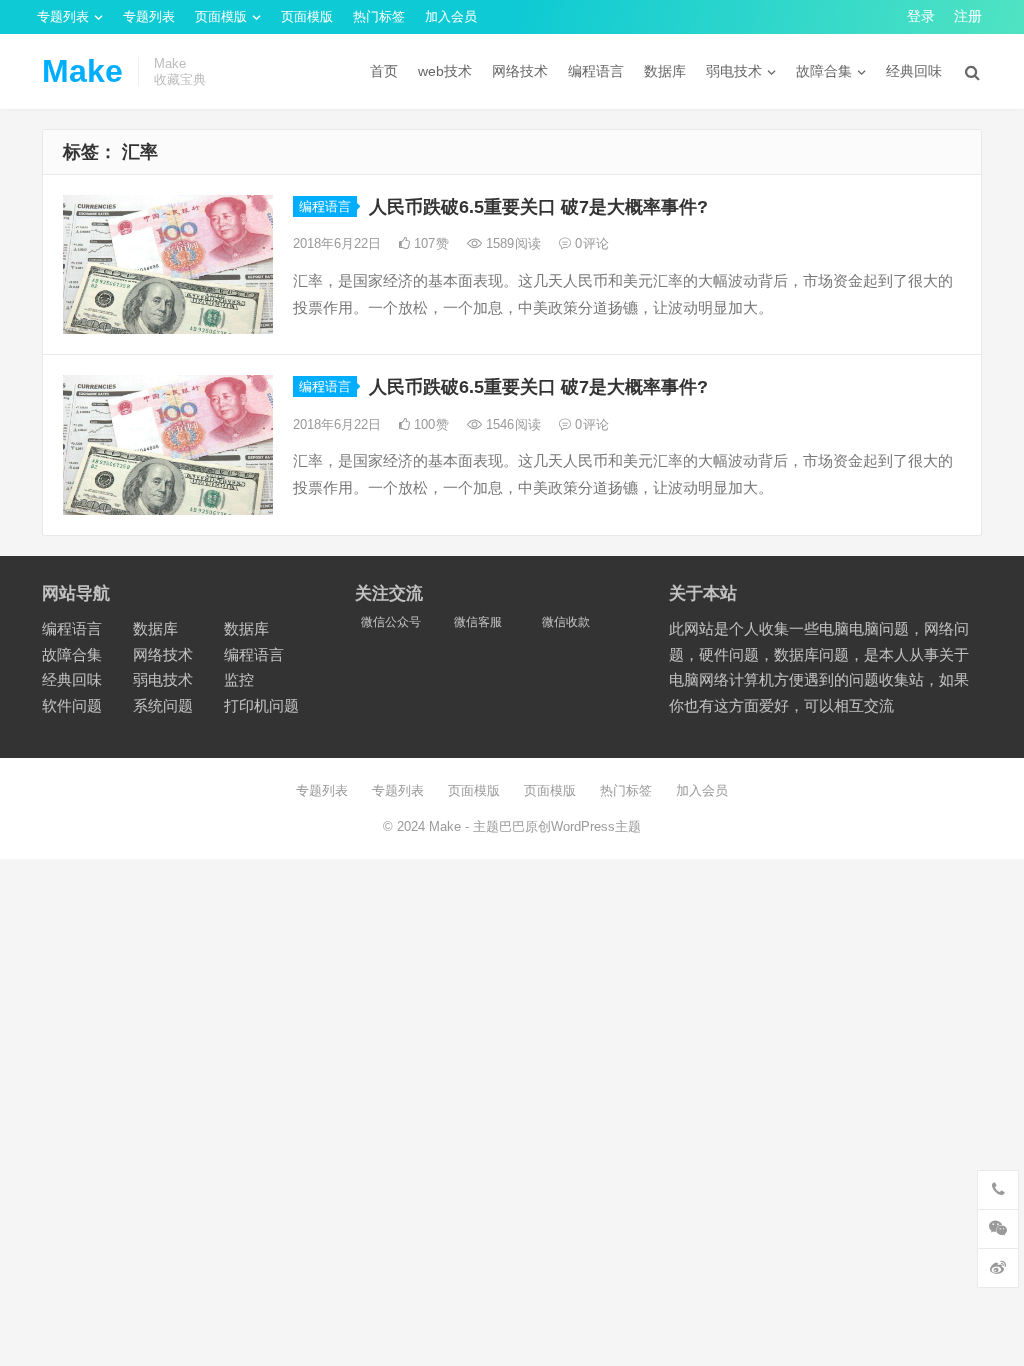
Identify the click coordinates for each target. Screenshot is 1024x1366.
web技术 (445, 71)
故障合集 (824, 71)
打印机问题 (261, 705)
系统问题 (163, 705)
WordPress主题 (596, 826)
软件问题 (72, 705)
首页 (384, 71)
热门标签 (379, 16)
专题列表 (63, 16)
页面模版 (221, 16)
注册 (968, 16)
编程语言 (596, 71)
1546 (511, 424)
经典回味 (914, 71)
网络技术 (520, 71)
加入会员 (451, 16)
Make (82, 71)
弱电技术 (734, 71)
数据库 (665, 71)
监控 (239, 679)
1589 (511, 243)
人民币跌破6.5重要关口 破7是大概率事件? (538, 207)
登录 (921, 16)
